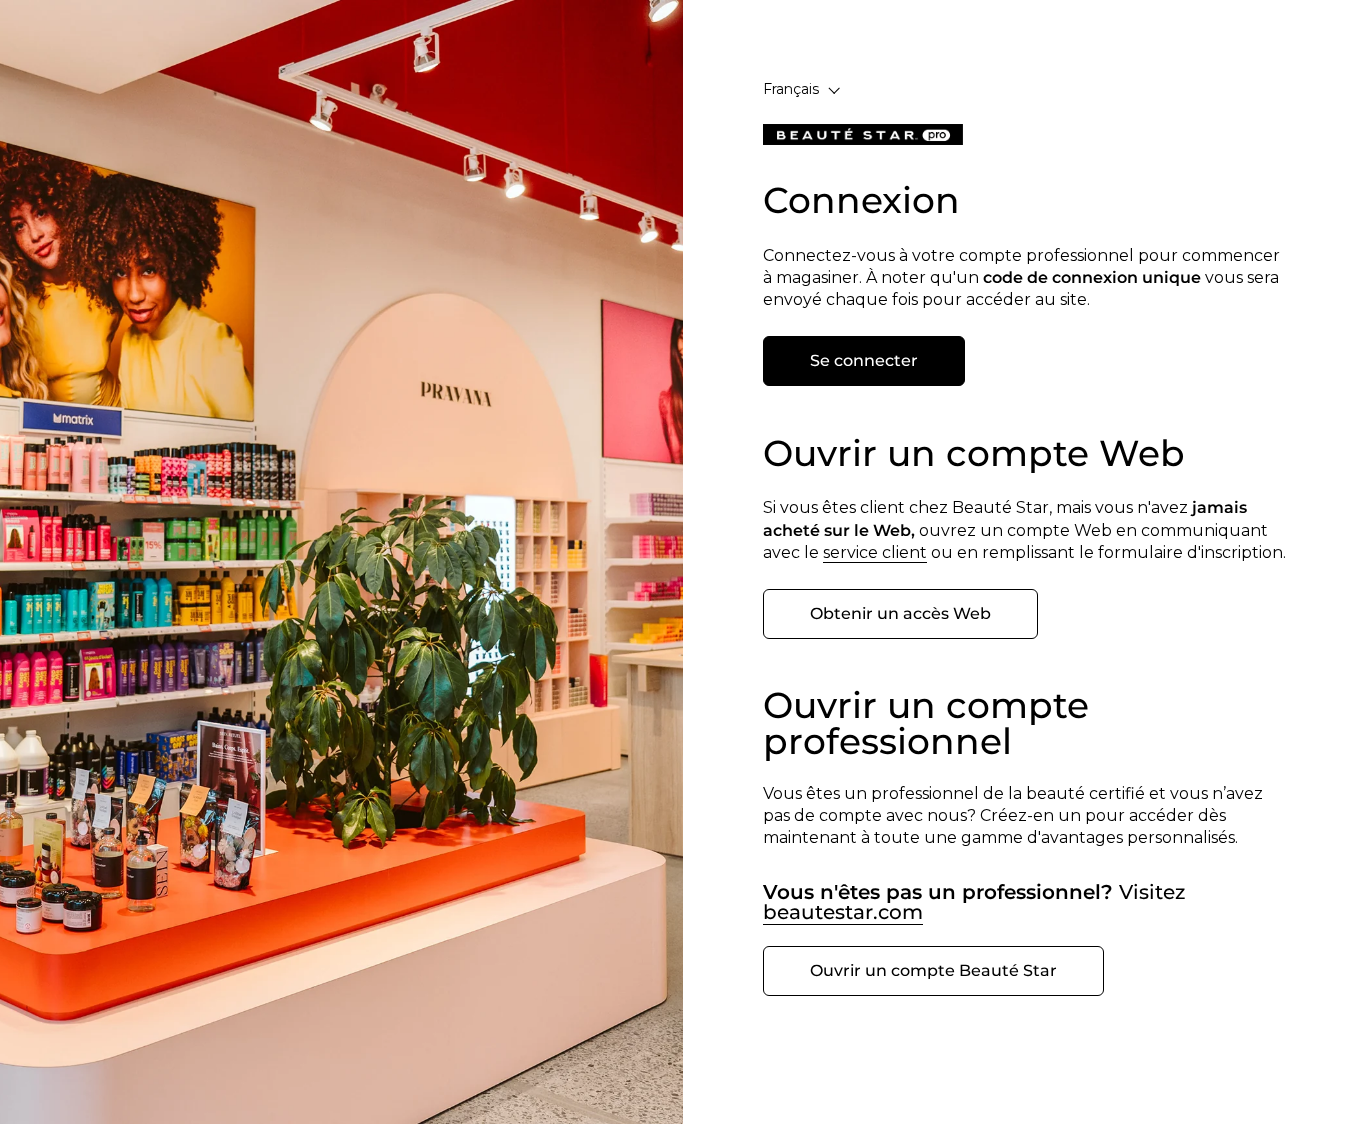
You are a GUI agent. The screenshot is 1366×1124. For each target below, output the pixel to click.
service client (875, 552)
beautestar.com (843, 912)
